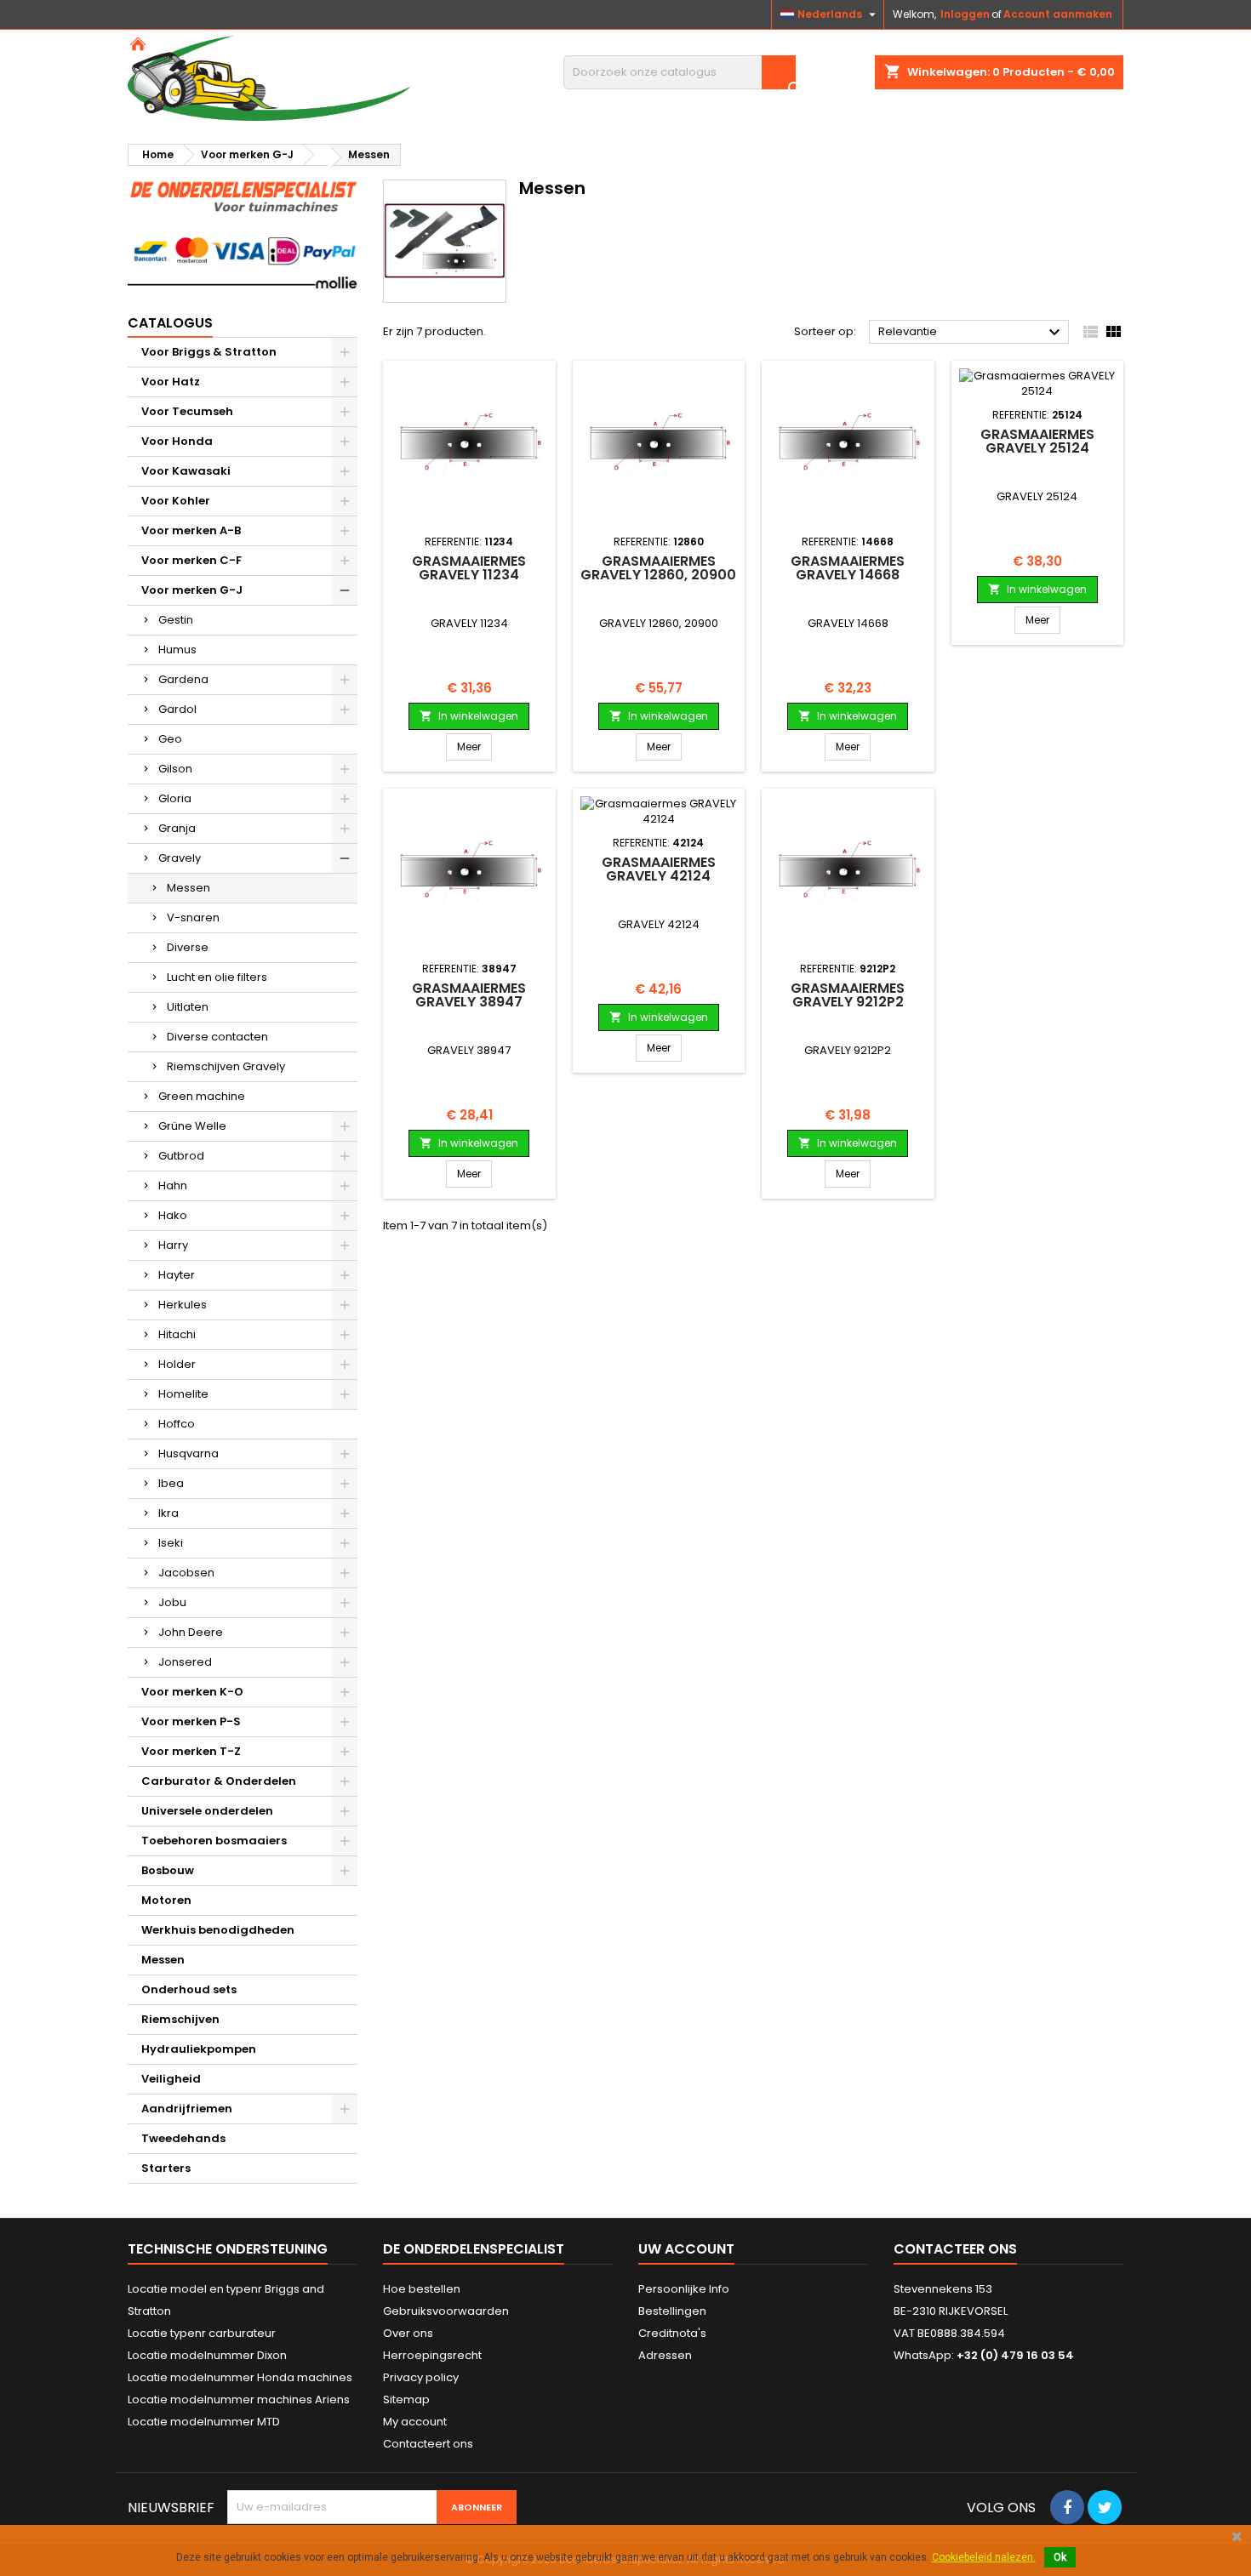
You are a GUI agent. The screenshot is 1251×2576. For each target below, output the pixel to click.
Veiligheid (171, 2079)
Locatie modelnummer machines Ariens (239, 2399)
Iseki (171, 1543)
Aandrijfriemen (187, 2109)
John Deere (191, 1632)
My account (415, 2422)
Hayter (177, 1275)
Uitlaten (188, 1007)
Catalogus (170, 323)
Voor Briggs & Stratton (209, 352)
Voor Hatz (171, 382)
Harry (173, 1245)
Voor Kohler (176, 501)
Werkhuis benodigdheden (218, 1930)
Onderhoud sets (189, 1989)
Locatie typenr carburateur (202, 2333)
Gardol (177, 709)
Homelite (183, 1394)
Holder (177, 1364)
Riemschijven (180, 2019)
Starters (166, 2168)
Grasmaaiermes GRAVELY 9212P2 (848, 995)
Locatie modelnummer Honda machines (240, 2377)
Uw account (686, 2249)
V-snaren (193, 918)
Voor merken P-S (191, 1721)
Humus (177, 650)
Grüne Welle (192, 1126)
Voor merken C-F (191, 560)
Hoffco (177, 1424)
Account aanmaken (1058, 14)
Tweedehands (183, 2138)
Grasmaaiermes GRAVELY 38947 (469, 995)
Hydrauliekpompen (199, 2049)
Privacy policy (421, 2377)
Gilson (175, 769)
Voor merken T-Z (191, 1751)
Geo (170, 739)
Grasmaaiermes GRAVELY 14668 (848, 568)
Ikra (169, 1513)
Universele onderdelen (207, 1811)
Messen (189, 888)
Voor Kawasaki (186, 471)
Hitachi (177, 1334)
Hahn (173, 1185)
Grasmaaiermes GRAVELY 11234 (469, 568)
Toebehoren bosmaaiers (214, 1841)
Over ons (408, 2333)
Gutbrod (181, 1156)
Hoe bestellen (422, 2289)
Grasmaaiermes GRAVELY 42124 (659, 869)
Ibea (171, 1483)
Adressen (665, 2355)
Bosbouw (168, 1870)
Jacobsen (186, 1573)
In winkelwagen (469, 716)
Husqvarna (189, 1453)
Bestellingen (672, 2311)
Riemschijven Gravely (226, 1066)
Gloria (175, 798)
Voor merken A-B (191, 530)
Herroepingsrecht (432, 2355)
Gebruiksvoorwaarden (446, 2311)
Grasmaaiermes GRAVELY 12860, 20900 (658, 568)
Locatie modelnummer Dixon (207, 2355)
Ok (1060, 2557)
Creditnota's (672, 2333)
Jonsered (185, 1662)
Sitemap (406, 2399)
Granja (177, 828)
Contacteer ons (955, 2249)
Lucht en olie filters (217, 977)
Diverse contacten (217, 1037)
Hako (173, 1215)
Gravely (180, 858)
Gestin (176, 620)
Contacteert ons (428, 2444)
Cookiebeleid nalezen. (984, 2557)
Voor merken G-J (192, 590)
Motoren (166, 1900)
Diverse (188, 947)
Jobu (172, 1602)
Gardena (183, 679)
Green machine (202, 1096)
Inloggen (965, 14)
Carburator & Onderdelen (219, 1781)
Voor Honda (177, 441)
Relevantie (971, 333)
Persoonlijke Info (684, 2289)
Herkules (183, 1305)
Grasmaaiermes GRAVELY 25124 (1037, 441)
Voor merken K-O (192, 1692)
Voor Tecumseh (187, 411)
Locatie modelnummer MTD (204, 2422)
